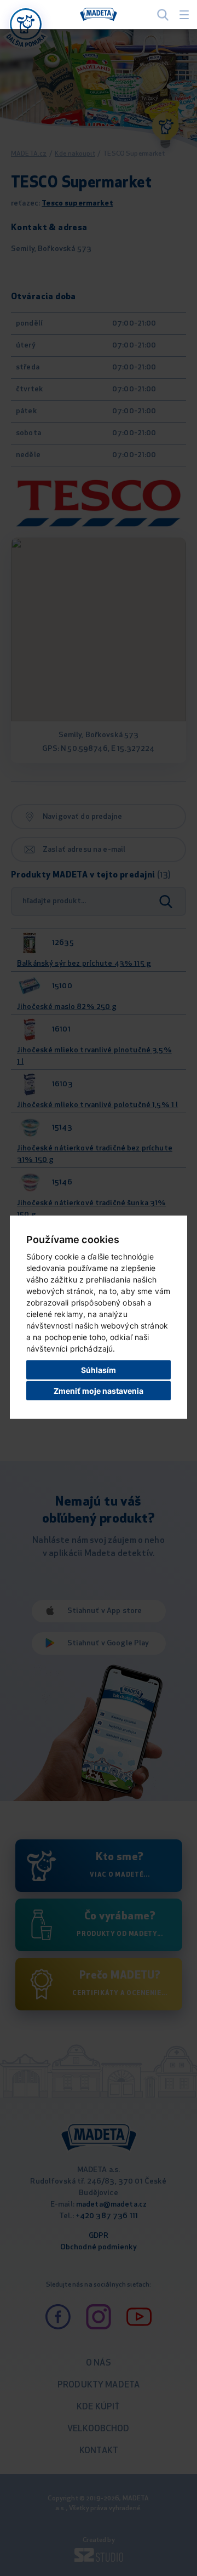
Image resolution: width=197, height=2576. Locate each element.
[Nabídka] (26, 24)
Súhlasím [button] (99, 1369)
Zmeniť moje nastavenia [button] (99, 1391)
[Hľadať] (163, 15)
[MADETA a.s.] (99, 15)
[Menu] (184, 15)
